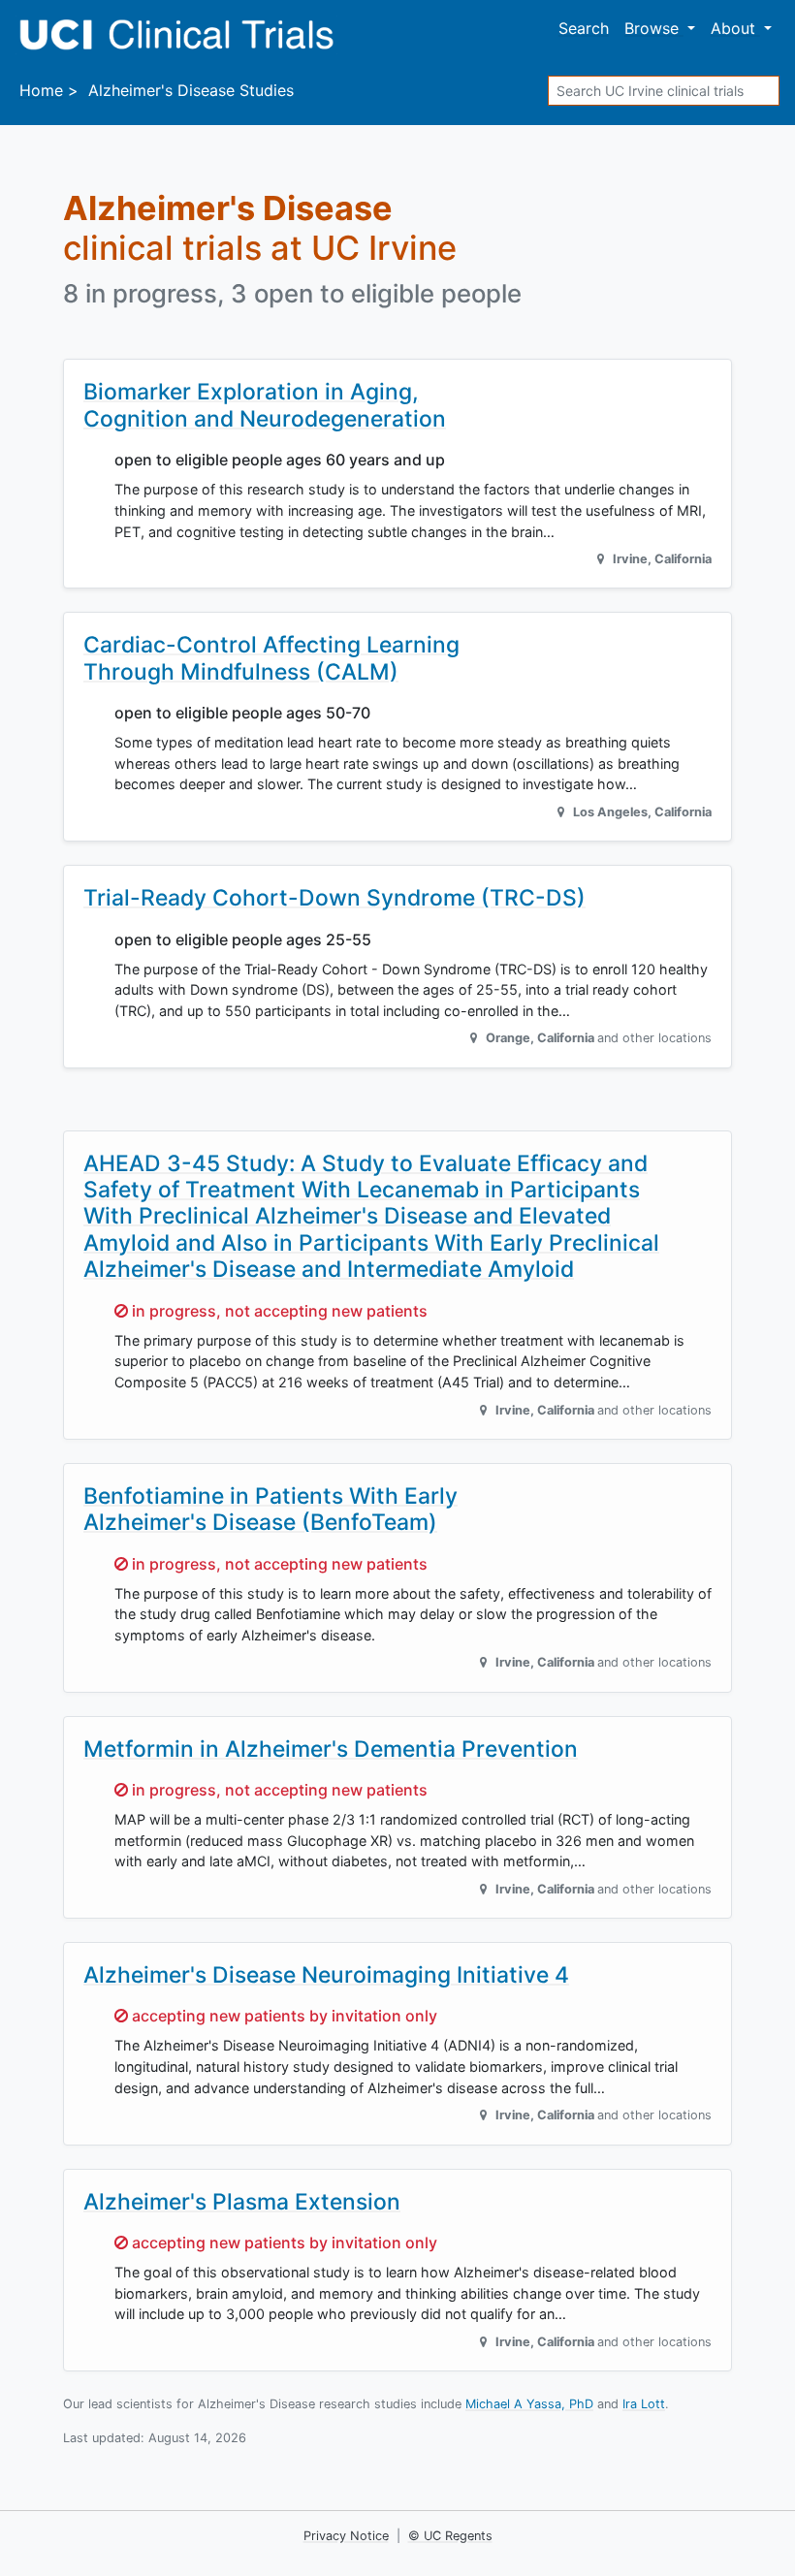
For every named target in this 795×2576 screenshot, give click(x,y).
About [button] (735, 28)
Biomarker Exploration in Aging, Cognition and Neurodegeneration (265, 405)
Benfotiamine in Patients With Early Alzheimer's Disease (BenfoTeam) (270, 1509)
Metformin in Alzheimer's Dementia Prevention (331, 1749)
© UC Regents (450, 2536)
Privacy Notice (346, 2536)
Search (584, 28)
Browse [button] (654, 28)
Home (41, 90)
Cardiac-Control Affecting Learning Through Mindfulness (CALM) (271, 658)
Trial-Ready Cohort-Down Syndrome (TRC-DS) (334, 898)
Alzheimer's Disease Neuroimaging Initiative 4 (326, 1975)
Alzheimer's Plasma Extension (242, 2202)
